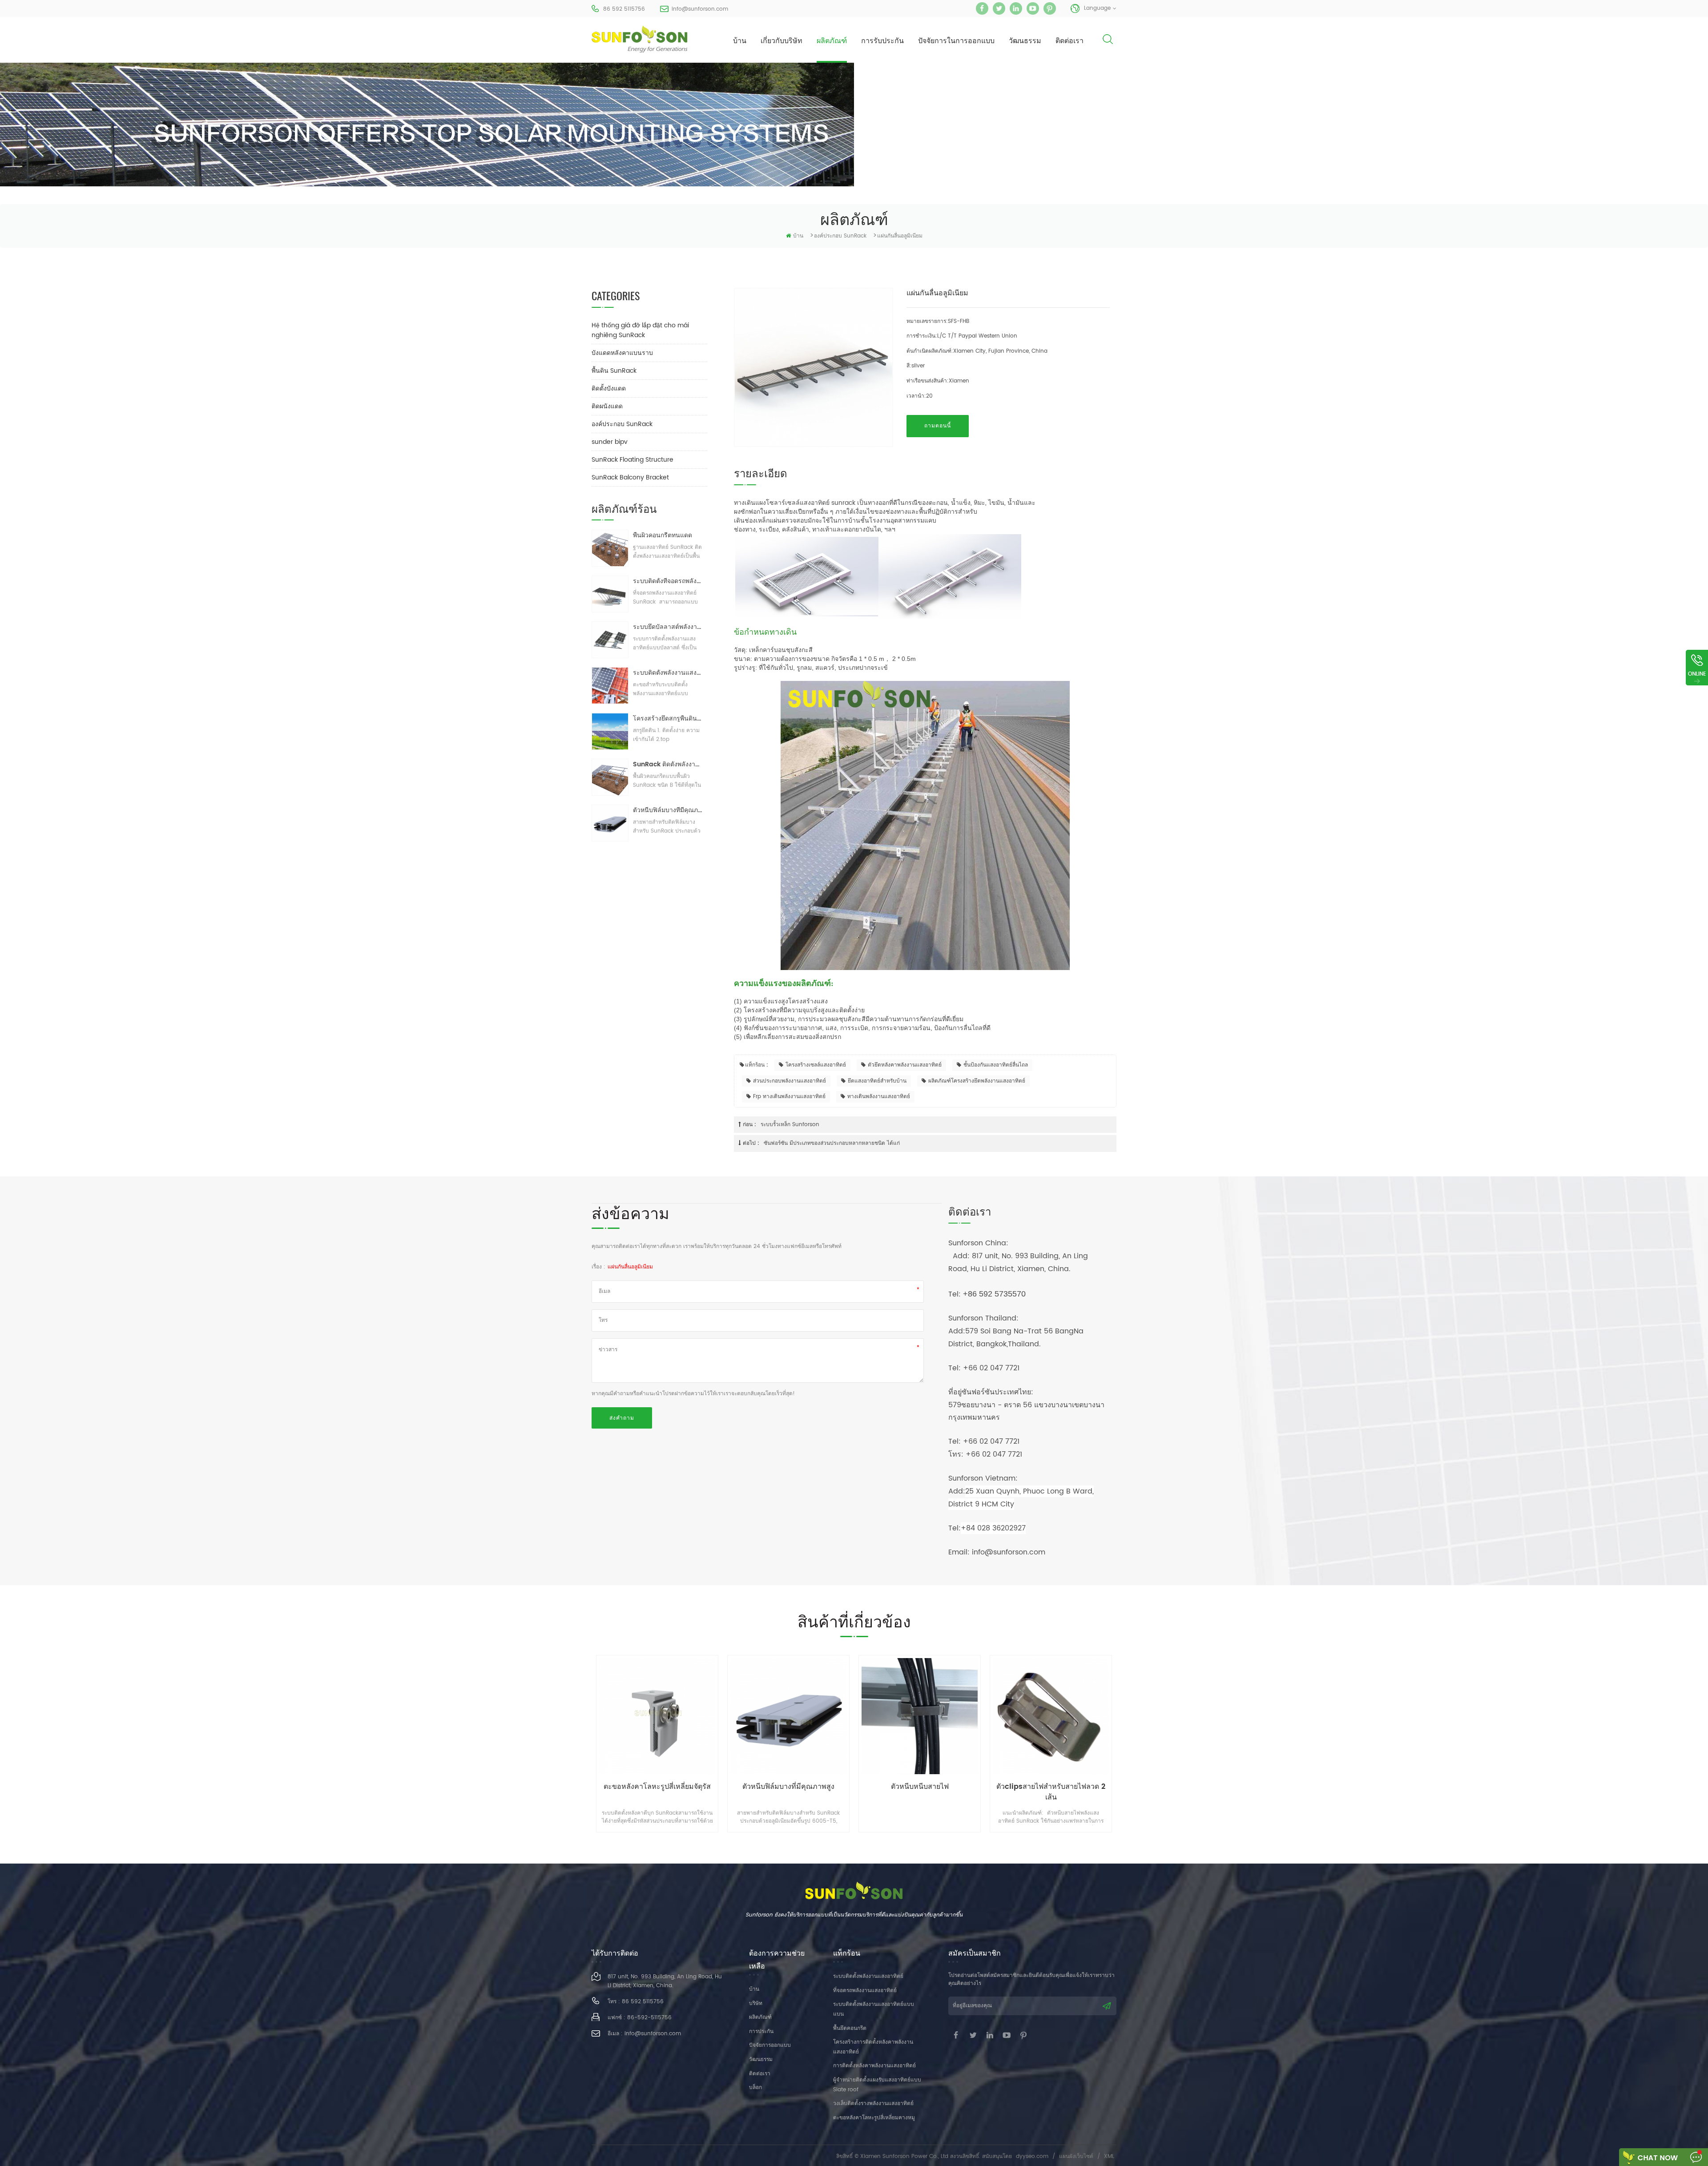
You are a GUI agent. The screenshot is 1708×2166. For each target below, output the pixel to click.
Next (1138, 1735)
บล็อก (755, 2087)
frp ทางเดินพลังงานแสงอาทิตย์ (789, 1097)
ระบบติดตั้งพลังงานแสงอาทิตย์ (868, 1976)
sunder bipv (610, 442)
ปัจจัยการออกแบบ (770, 2045)
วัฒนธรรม (1025, 41)
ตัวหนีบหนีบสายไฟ (789, 1787)
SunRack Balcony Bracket (630, 477)
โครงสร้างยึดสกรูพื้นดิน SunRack (668, 719)
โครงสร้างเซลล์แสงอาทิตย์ (816, 1065)
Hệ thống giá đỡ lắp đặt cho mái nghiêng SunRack (640, 330)
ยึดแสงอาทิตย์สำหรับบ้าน (877, 1081)
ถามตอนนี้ (938, 426)
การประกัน (761, 2031)
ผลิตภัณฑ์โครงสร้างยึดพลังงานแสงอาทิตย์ (977, 1081)
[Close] (1697, 691)
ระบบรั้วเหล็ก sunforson (790, 1125)
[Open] (1697, 668)
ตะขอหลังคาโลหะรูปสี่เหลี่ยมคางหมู (874, 2118)
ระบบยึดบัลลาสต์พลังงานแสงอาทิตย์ (668, 627)
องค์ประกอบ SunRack (840, 236)
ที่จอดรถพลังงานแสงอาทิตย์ (865, 1991)
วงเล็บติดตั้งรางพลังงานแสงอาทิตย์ (873, 2104)
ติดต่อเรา (1070, 41)
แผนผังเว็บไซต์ (1076, 2156)
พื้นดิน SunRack (614, 371)
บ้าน (740, 41)
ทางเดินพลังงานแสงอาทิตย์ (879, 1097)
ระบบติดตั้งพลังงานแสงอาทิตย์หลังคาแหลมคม (668, 673)
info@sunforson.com (700, 9)
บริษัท (756, 2003)
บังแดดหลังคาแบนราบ (622, 353)
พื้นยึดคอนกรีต (850, 2028)
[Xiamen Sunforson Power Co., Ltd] (640, 39)
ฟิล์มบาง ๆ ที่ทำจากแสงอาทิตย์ (1051, 1787)
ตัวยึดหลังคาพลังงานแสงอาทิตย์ (905, 1065)
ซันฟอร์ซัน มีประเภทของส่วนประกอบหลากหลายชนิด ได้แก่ (832, 1143)
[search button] (1108, 46)
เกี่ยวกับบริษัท (781, 41)
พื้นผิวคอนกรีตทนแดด (663, 535)
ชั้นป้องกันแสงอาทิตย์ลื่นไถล (996, 1065)
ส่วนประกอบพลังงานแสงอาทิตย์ (790, 1081)
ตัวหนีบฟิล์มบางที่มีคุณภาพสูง (668, 810)
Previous (570, 1735)
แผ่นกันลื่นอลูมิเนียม (630, 1267)
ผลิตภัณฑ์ (832, 41)
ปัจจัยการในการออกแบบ (956, 41)
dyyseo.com (1032, 2156)
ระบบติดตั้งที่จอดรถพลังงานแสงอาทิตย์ (668, 581)
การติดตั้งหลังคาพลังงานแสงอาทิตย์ (874, 2066)
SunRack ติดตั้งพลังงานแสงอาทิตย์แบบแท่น (668, 764)
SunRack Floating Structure (632, 460)
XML (1109, 2156)
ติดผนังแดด (607, 406)
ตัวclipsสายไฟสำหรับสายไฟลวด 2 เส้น (920, 1792)
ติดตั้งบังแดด (609, 389)
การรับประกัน (882, 41)
